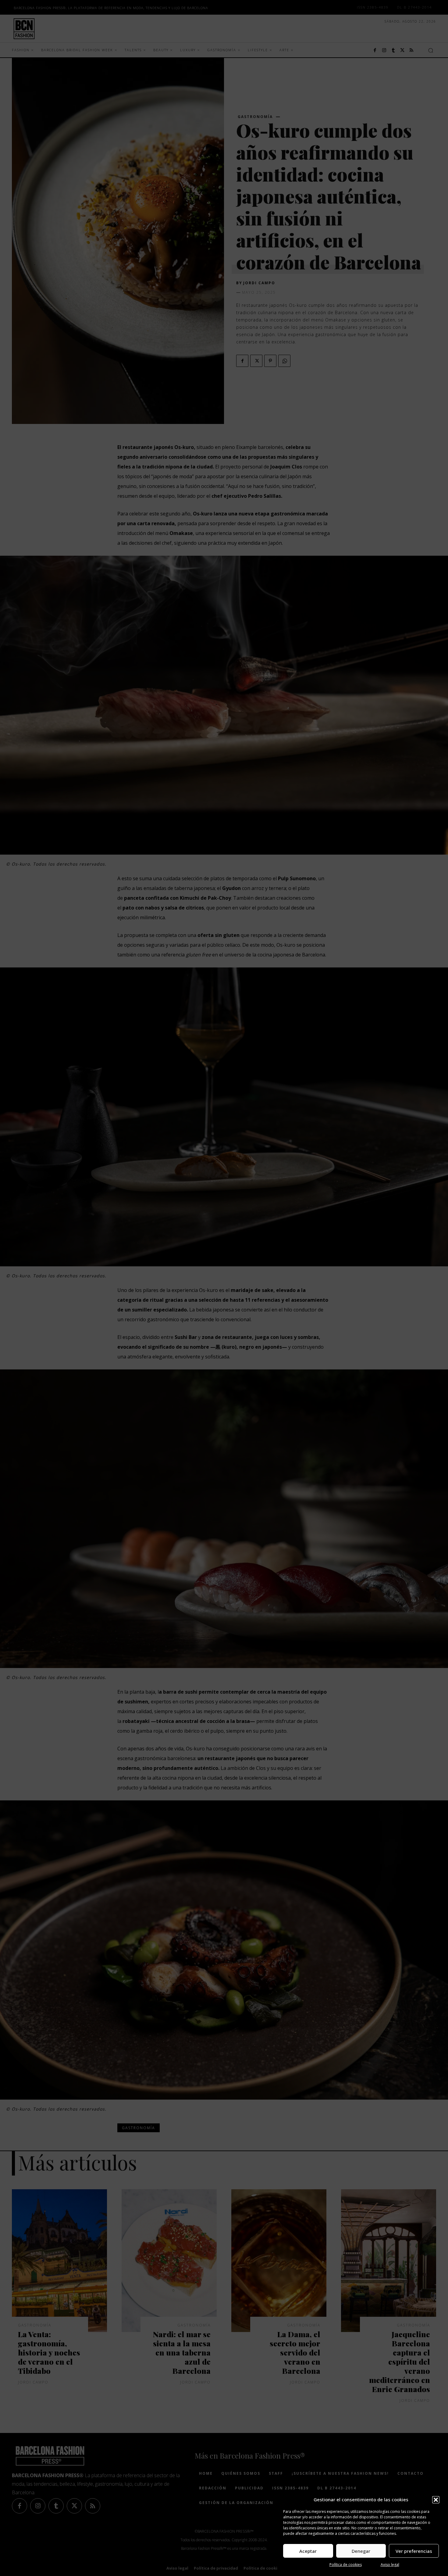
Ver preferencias (414, 2551)
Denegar (361, 2551)
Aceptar (308, 2551)
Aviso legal (390, 2565)
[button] (436, 2500)
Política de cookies (346, 2565)
